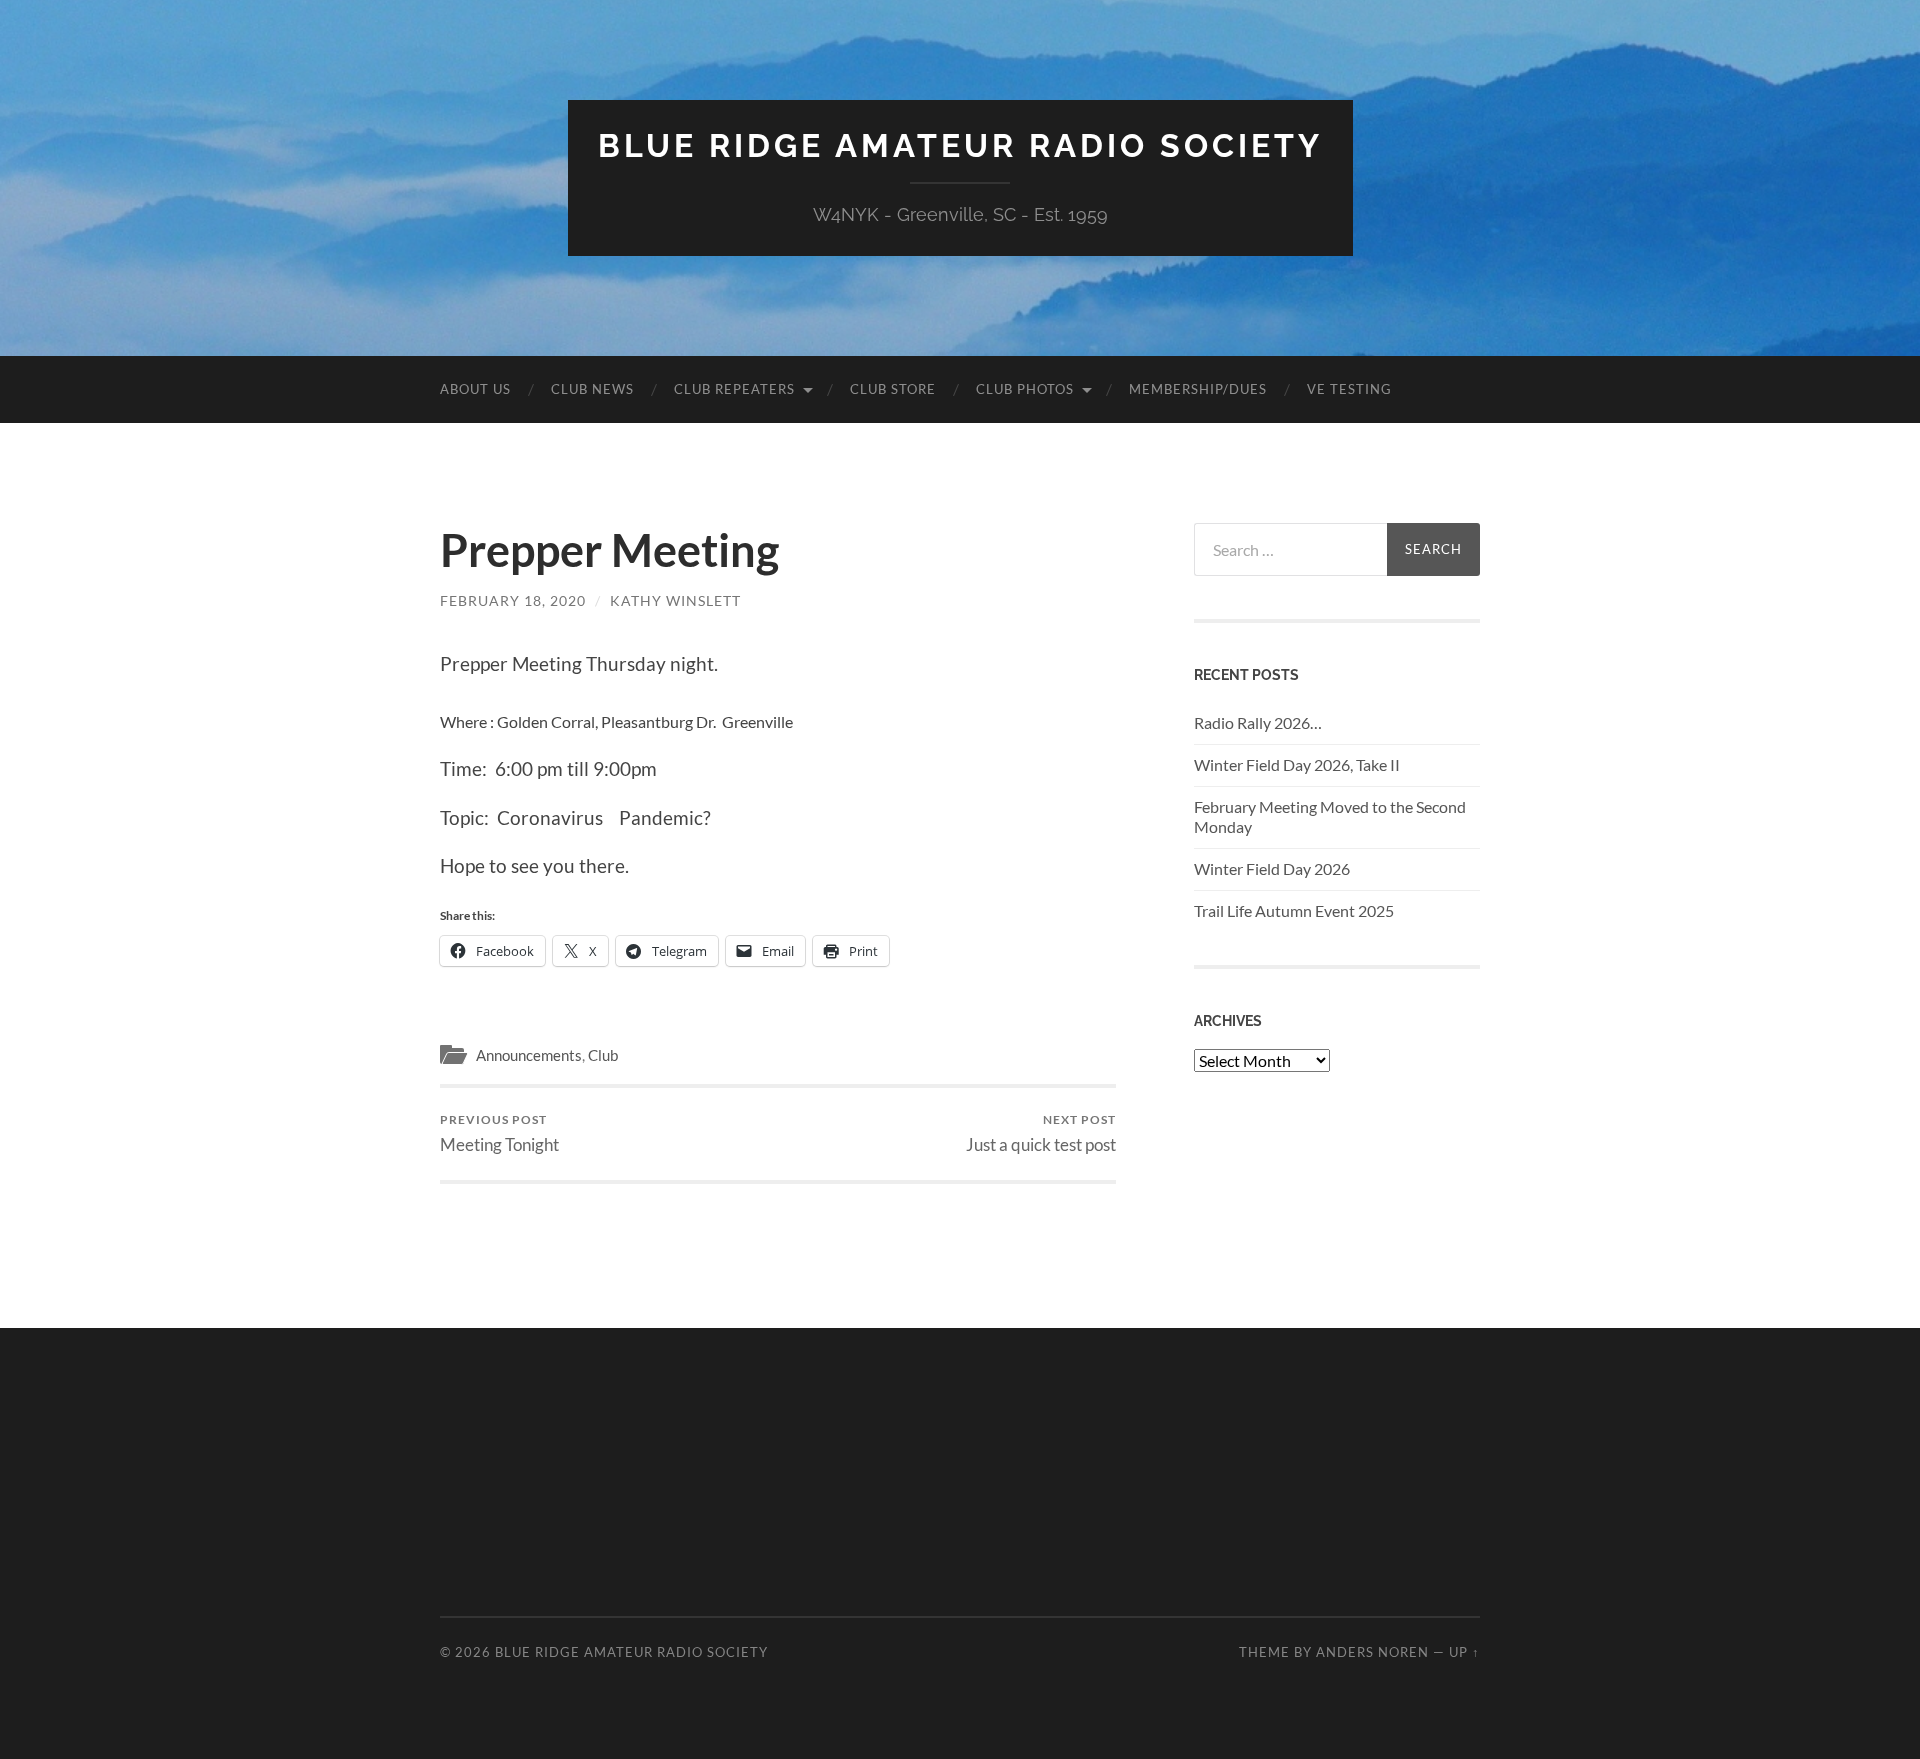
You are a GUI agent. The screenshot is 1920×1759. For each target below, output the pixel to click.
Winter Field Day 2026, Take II (1297, 764)
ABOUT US (475, 389)
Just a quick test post (1041, 1133)
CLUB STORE (893, 389)
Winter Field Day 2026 (1272, 868)
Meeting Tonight (499, 1133)
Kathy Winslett (675, 600)
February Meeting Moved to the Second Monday (1330, 817)
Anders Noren (1372, 1652)
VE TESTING (1349, 389)
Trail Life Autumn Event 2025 (1294, 910)
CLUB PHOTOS (1025, 389)
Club (603, 1055)
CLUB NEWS (592, 389)
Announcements (529, 1055)
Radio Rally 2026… (1258, 722)
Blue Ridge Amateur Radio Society (960, 145)
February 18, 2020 (513, 600)
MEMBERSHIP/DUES (1198, 389)
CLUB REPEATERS (734, 389)
